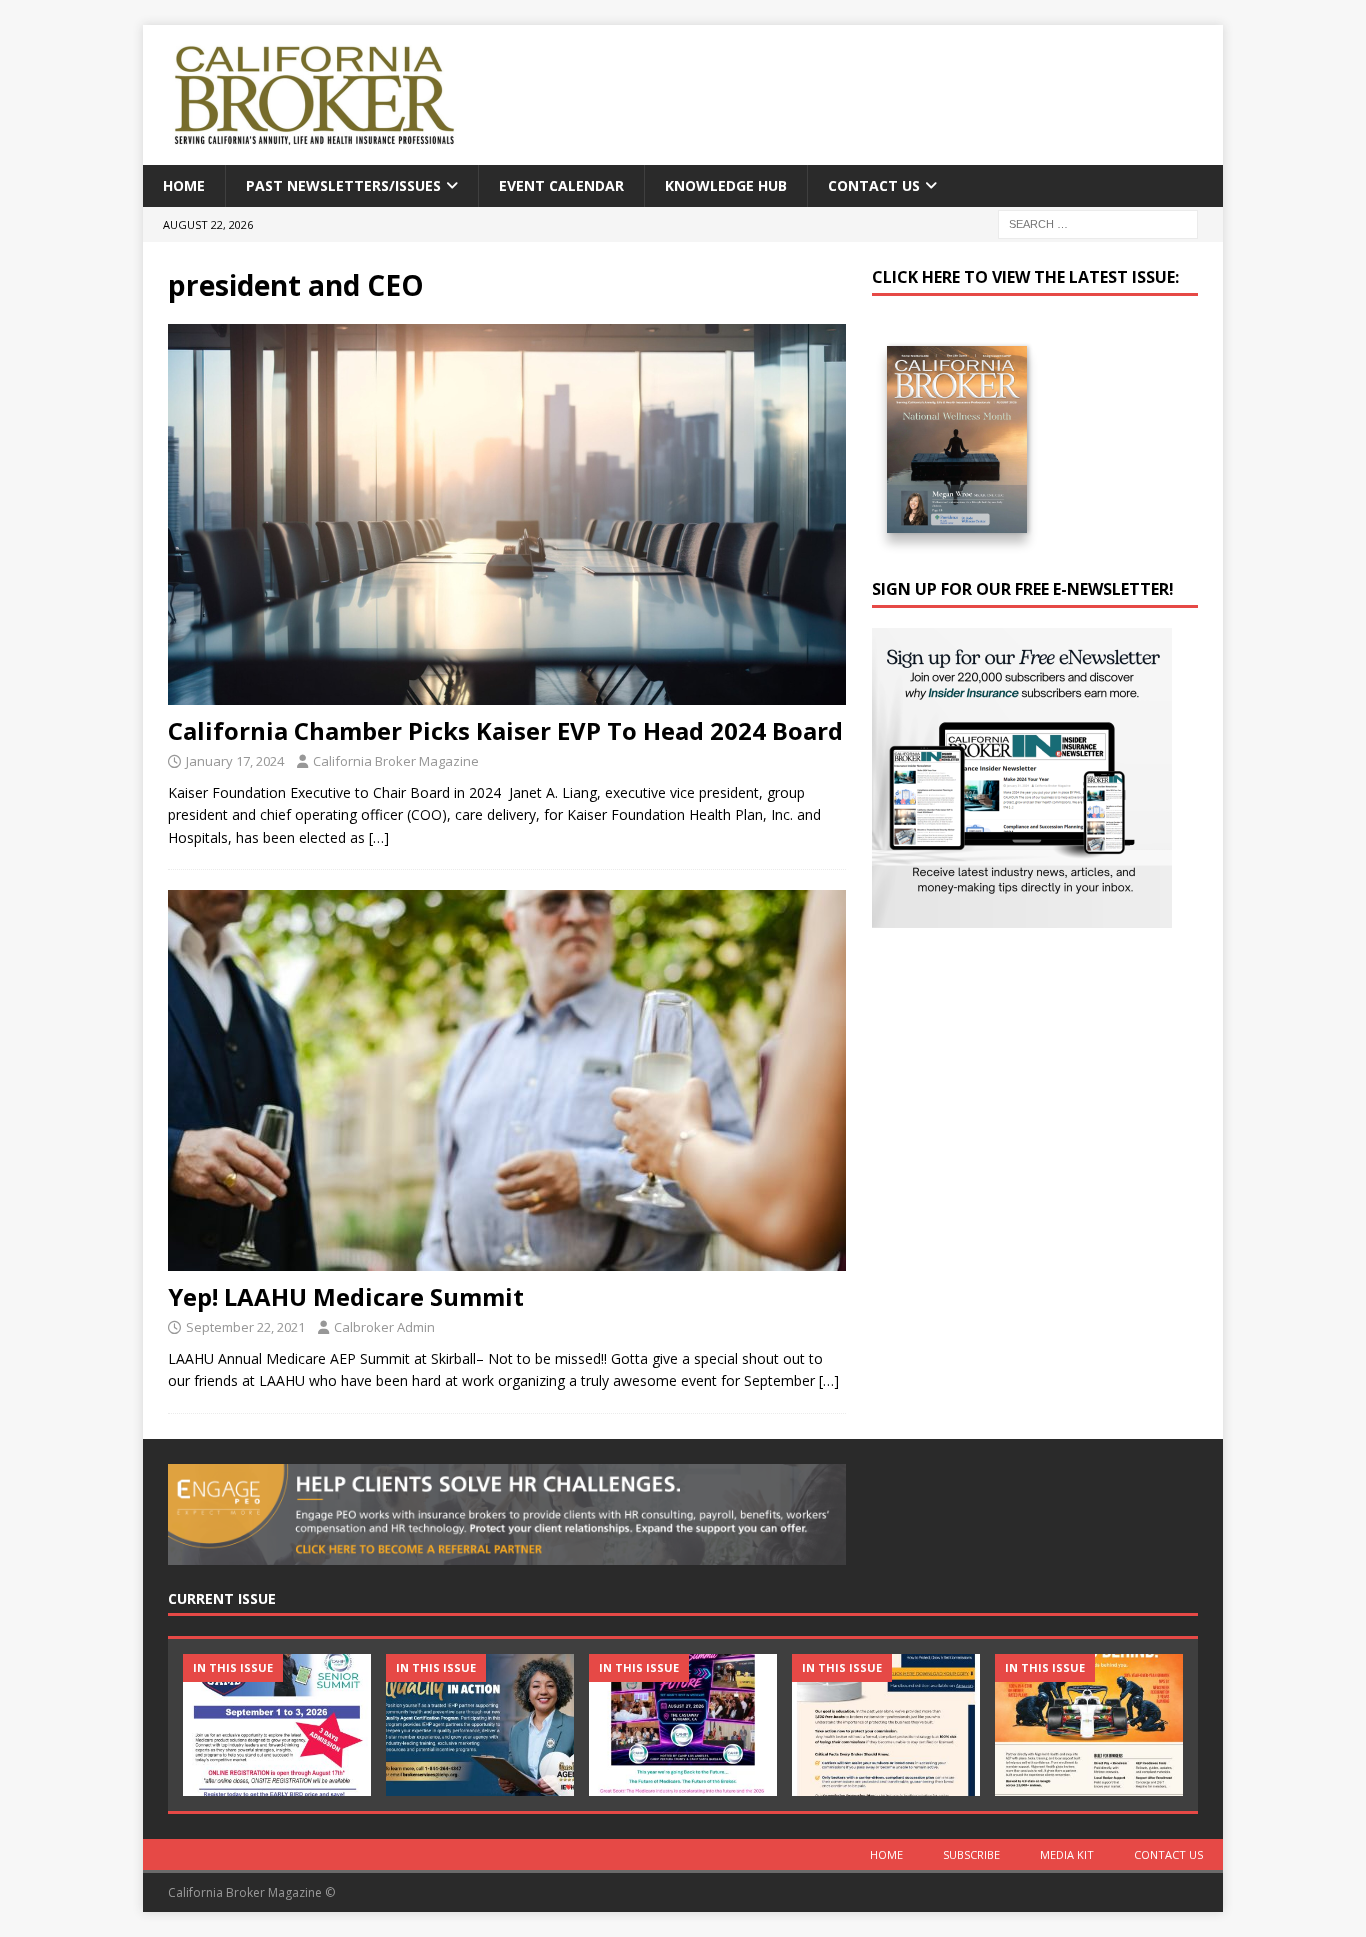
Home (184, 185)
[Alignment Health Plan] (1089, 1724)
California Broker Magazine (396, 761)
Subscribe (971, 1854)
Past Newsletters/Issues (343, 185)
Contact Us (874, 185)
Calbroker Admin (384, 1327)
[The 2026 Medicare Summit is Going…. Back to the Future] (683, 1724)
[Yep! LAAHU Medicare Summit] (507, 1080)
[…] (379, 837)
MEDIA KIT (1067, 1854)
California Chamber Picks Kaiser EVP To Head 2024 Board (505, 730)
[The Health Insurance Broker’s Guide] (886, 1724)
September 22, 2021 (245, 1327)
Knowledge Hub (726, 185)
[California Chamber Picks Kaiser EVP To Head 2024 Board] (507, 514)
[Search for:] (1098, 223)
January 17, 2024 (235, 761)
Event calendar (561, 185)
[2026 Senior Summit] (277, 1724)
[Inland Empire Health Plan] (480, 1724)
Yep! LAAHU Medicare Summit (346, 1296)
